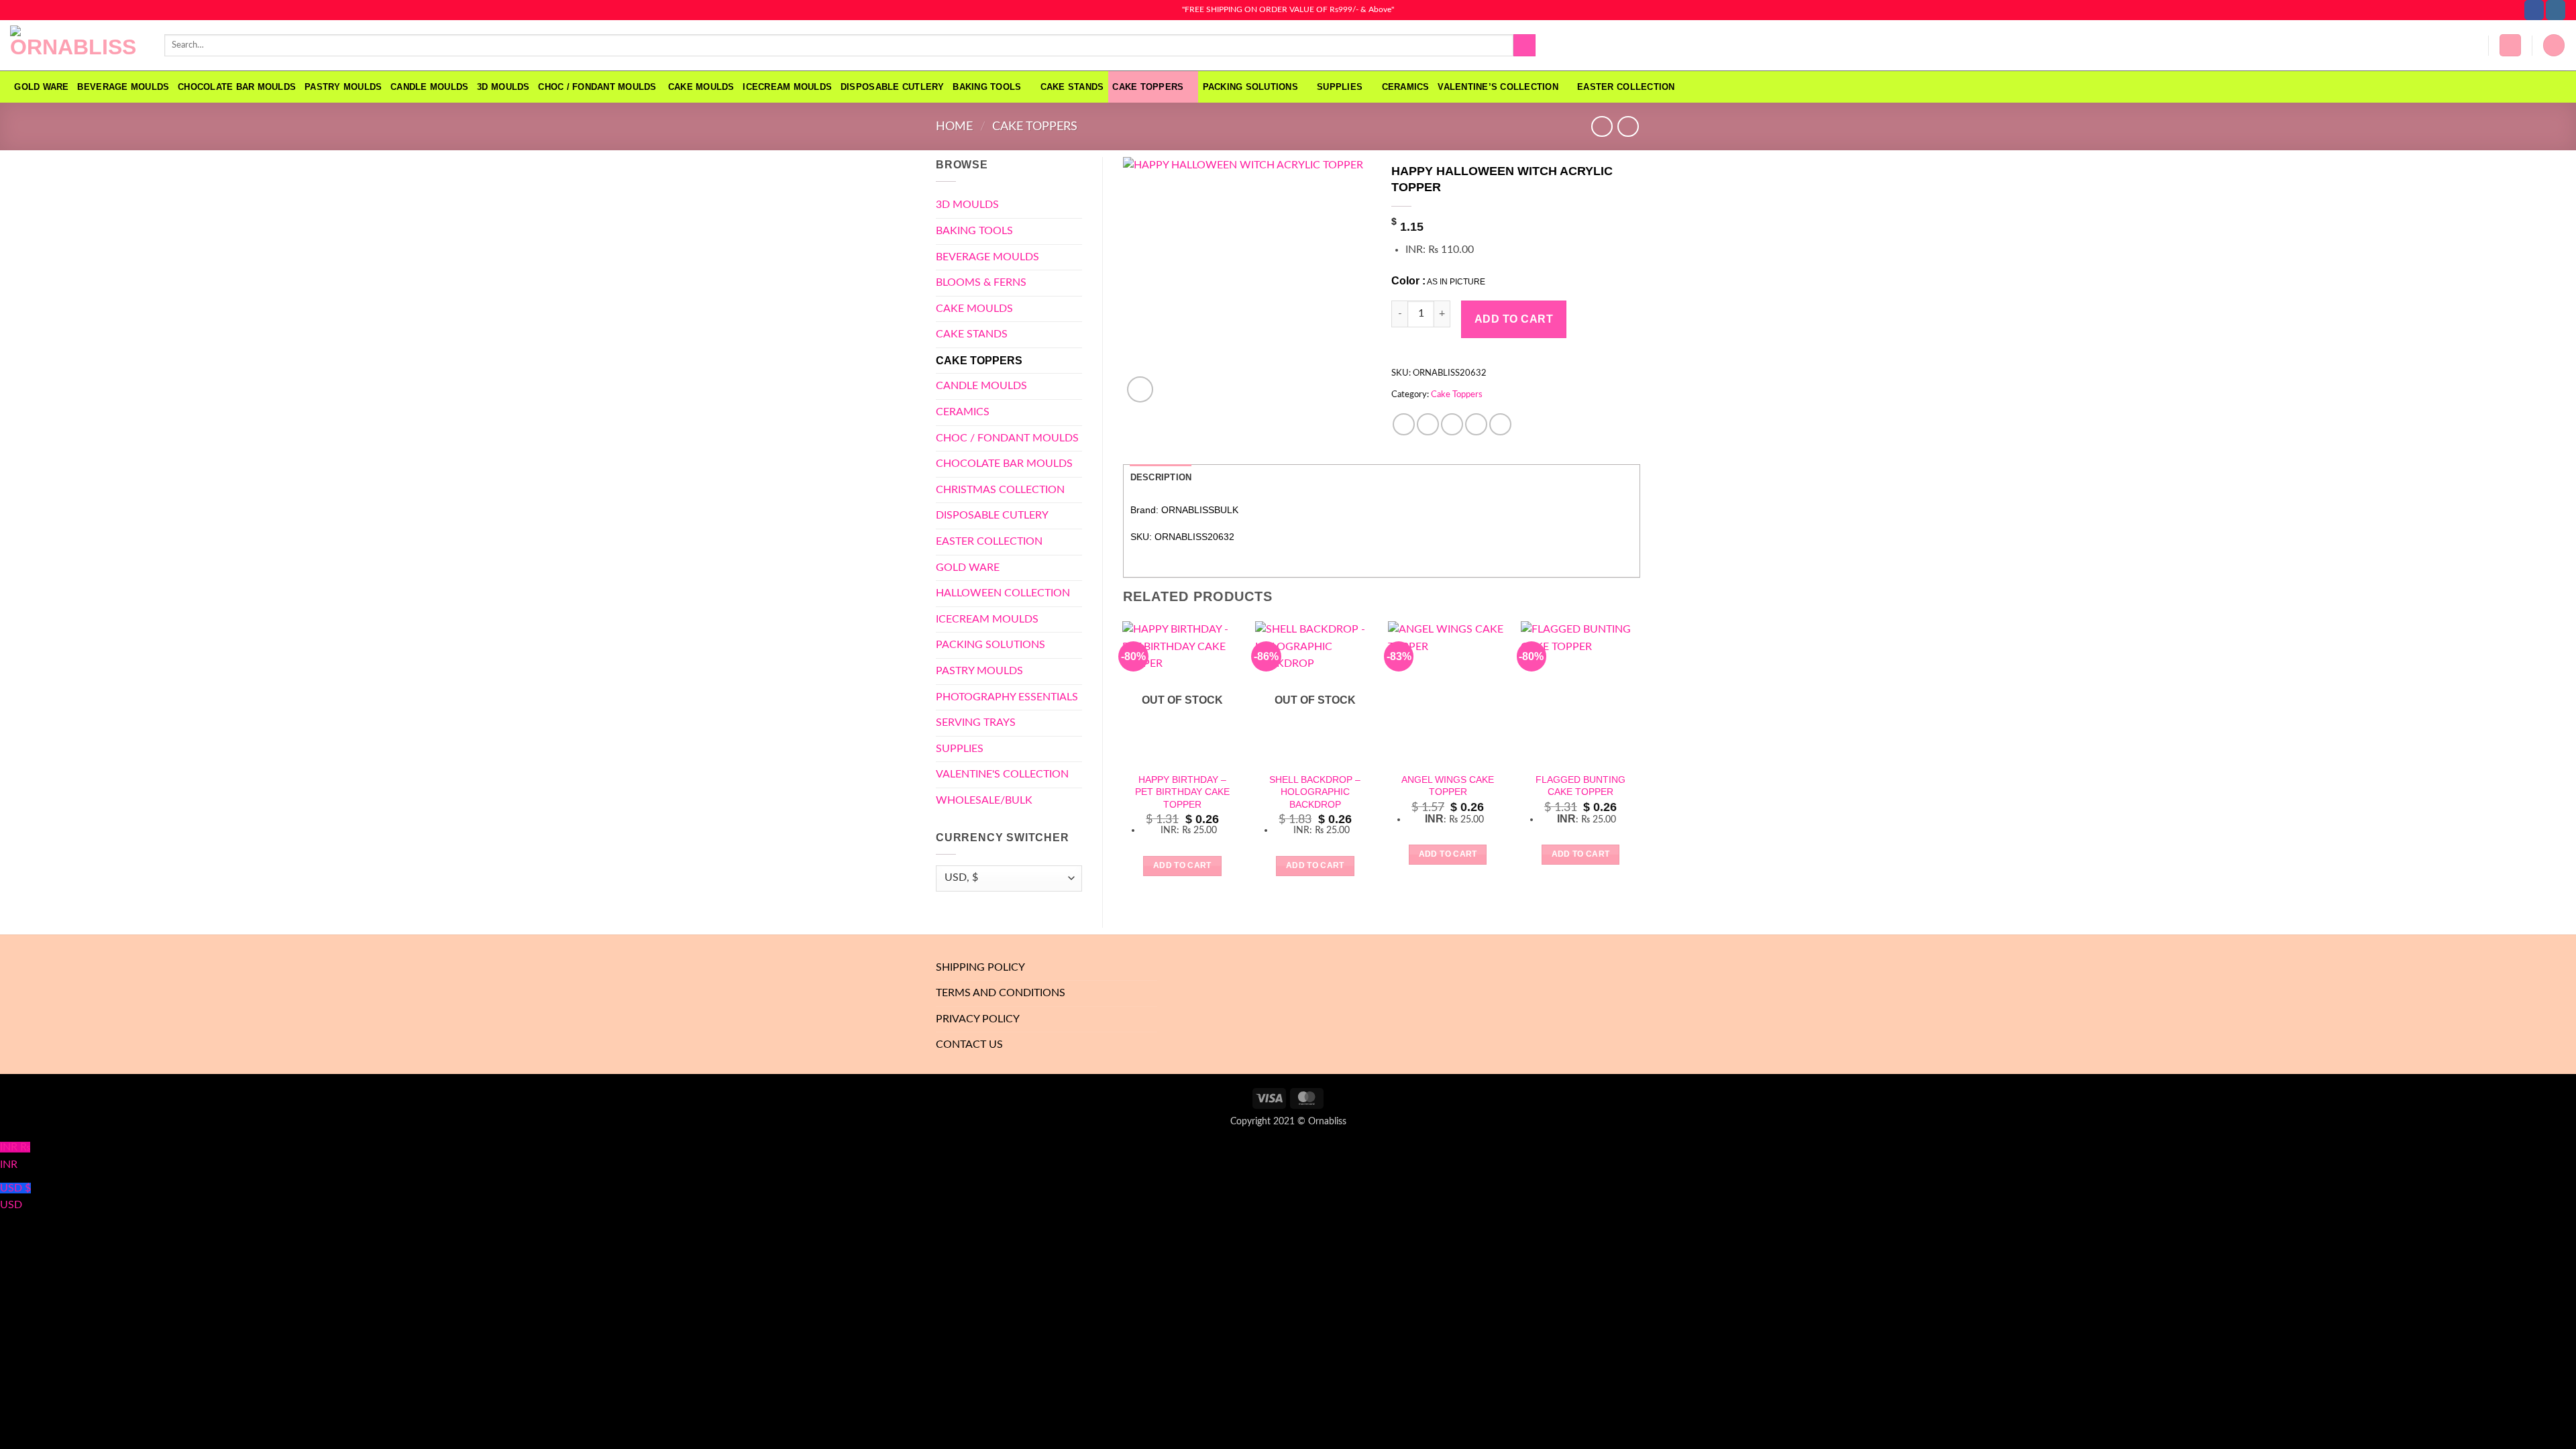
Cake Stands (1072, 87)
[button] (2510, 45)
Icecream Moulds (787, 87)
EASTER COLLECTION (1626, 87)
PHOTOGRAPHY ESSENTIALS (1007, 697)
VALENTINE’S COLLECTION (1498, 87)
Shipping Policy (980, 967)
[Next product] (1602, 126)
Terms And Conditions (1001, 993)
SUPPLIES (1340, 87)
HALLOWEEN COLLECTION (1003, 593)
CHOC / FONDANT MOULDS (599, 87)
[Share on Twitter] (1428, 424)
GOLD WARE (41, 87)
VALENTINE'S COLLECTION (1002, 774)
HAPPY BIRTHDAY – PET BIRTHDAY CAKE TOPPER (1182, 792)
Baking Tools (987, 87)
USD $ (15, 1197)
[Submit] (1524, 46)
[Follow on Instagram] (2556, 10)
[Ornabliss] (77, 46)
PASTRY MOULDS (343, 87)
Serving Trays (976, 722)
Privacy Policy (978, 1019)
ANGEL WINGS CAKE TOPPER (1448, 786)
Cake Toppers (1148, 87)
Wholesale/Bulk (984, 800)
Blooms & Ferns (981, 282)
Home (954, 126)
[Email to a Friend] (1452, 424)
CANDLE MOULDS (429, 87)
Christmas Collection (1000, 490)
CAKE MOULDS (701, 87)
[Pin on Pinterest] (1476, 424)
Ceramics (1406, 87)
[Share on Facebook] (1404, 424)
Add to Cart (1514, 319)
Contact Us (969, 1044)
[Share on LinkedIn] (1500, 424)
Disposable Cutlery (893, 87)
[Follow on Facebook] (2534, 10)
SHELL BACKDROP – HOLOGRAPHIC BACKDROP (1315, 792)
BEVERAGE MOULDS (123, 87)
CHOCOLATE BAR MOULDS (237, 87)
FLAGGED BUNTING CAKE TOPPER (1580, 786)
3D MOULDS (503, 87)
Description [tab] (1161, 477)
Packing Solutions (1250, 87)
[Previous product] (1628, 126)
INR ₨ (15, 1156)
